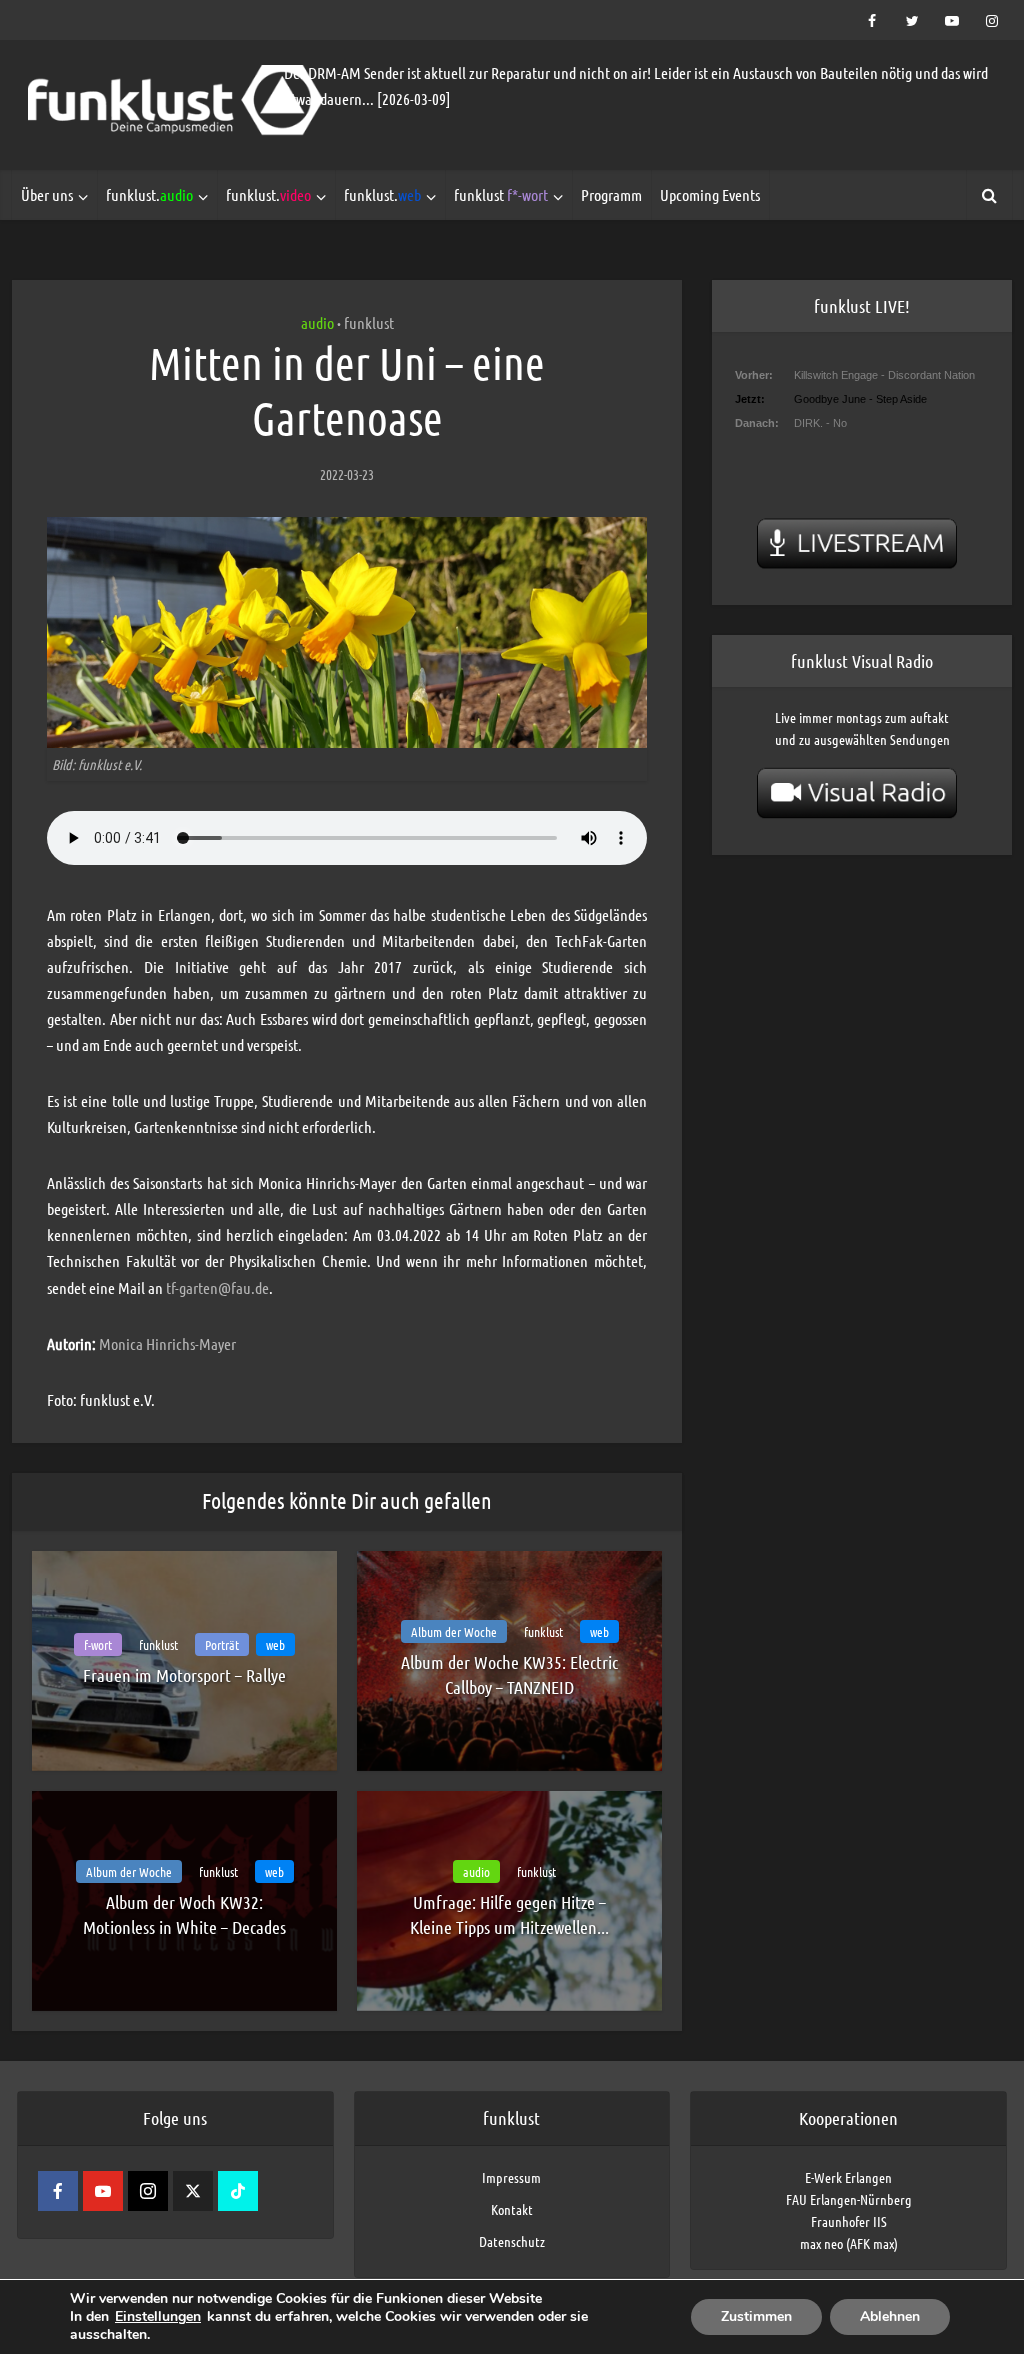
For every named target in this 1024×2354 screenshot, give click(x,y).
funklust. (149, 194)
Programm (611, 194)
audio (317, 322)
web (275, 1644)
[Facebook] (58, 2191)
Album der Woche (454, 1631)
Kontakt (512, 2209)
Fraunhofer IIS (849, 2221)
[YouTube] (103, 2191)
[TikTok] (238, 2191)
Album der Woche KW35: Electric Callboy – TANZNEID (509, 1674)
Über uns (47, 194)
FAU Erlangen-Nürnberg (849, 2199)
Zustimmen (756, 2316)
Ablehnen (890, 2316)
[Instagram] (148, 2191)
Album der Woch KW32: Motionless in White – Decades (184, 1914)
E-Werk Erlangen (848, 2177)
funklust (501, 194)
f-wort (98, 1644)
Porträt (222, 1644)
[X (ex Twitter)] (193, 2191)
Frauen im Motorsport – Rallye (184, 1675)
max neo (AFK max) (849, 2243)
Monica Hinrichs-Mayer (167, 1343)
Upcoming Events (710, 194)
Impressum (511, 2177)
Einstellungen (158, 2317)
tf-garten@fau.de (217, 1287)
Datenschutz (512, 2241)
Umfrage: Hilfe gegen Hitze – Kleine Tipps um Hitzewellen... (509, 1914)
